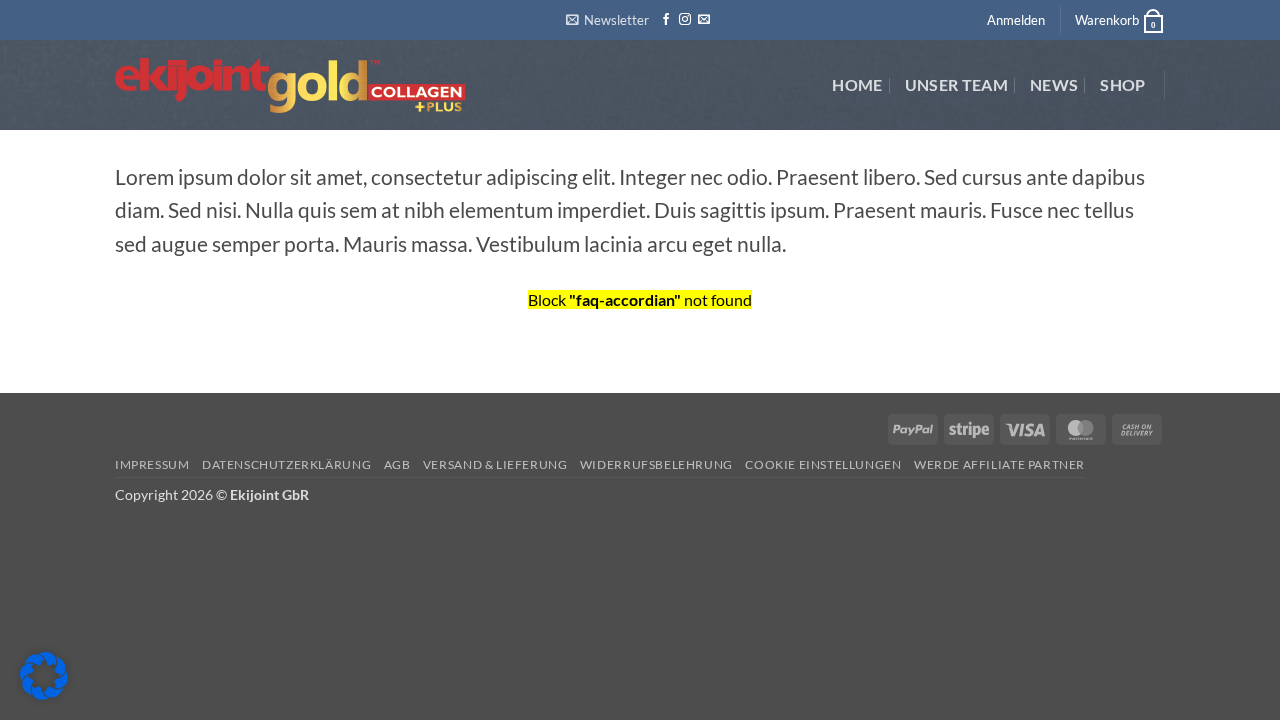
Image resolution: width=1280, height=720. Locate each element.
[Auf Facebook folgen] (666, 20)
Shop (1122, 84)
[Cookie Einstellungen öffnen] (44, 693)
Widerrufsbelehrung (656, 464)
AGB (397, 464)
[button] (607, 20)
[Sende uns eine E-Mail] (704, 20)
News (1054, 84)
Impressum (152, 464)
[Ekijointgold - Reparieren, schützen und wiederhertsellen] (292, 85)
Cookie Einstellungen (823, 464)
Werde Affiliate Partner (999, 464)
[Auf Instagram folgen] (685, 20)
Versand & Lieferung (495, 464)
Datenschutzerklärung (286, 464)
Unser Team (956, 84)
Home (857, 84)
